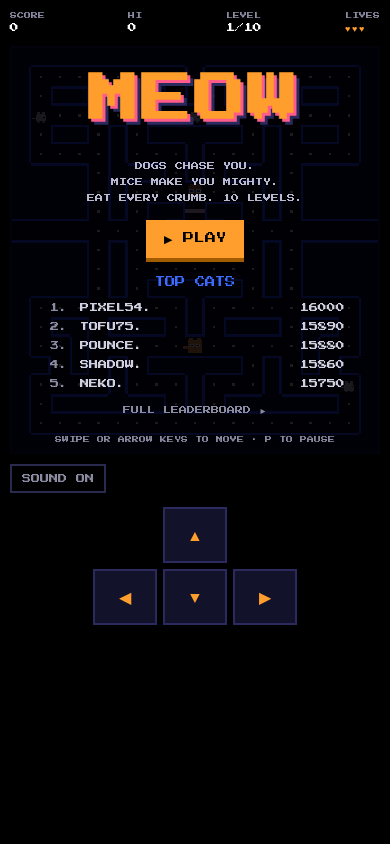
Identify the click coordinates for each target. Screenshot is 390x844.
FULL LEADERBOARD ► (195, 410)
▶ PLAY (195, 237)
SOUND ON (58, 478)
